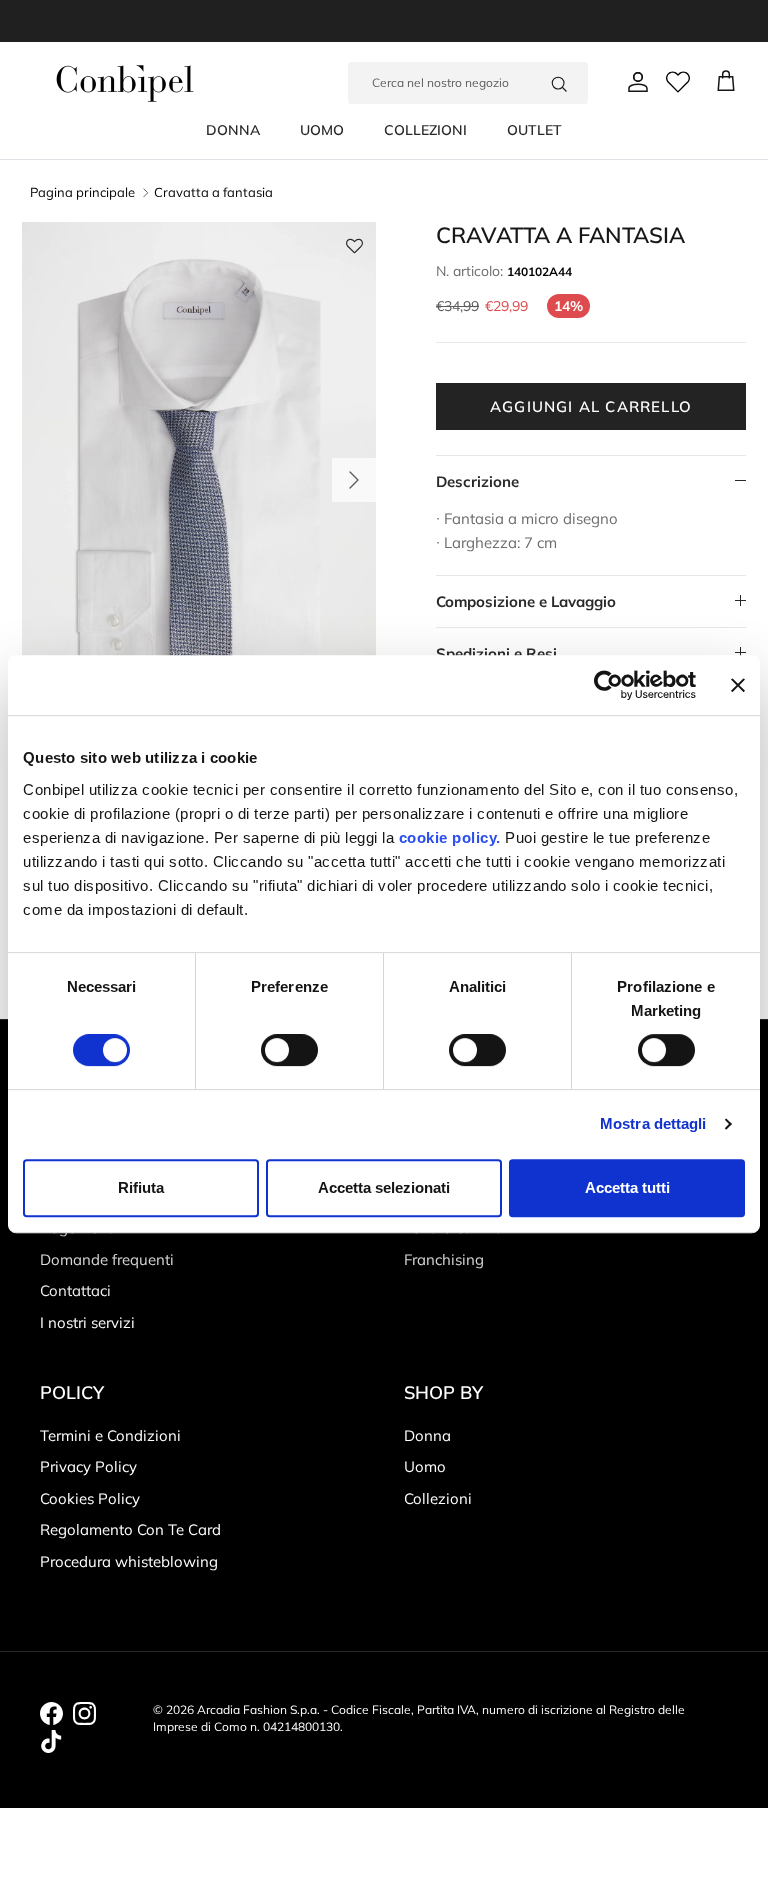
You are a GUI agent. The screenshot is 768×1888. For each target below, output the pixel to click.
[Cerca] (559, 83)
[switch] (289, 1050)
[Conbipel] (125, 83)
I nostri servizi (87, 1322)
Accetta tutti (627, 1187)
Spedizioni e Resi (496, 653)
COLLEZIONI (425, 130)
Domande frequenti (107, 1259)
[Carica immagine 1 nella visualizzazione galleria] (199, 470)
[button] (354, 250)
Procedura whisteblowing (129, 1561)
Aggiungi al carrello (591, 406)
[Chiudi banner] (738, 685)
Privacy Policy (88, 1466)
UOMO (322, 130)
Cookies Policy (90, 1498)
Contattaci (75, 1290)
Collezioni (438, 1498)
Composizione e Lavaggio (526, 601)
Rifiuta (141, 1187)
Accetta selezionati (384, 1187)
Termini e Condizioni (110, 1435)
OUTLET (534, 130)
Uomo (425, 1466)
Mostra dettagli (653, 1123)
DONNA (233, 130)
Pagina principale (82, 193)
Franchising (444, 1259)
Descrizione (477, 481)
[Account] (634, 82)
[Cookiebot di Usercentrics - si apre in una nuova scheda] (608, 685)
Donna (427, 1435)
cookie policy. (447, 837)
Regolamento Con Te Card (130, 1529)
